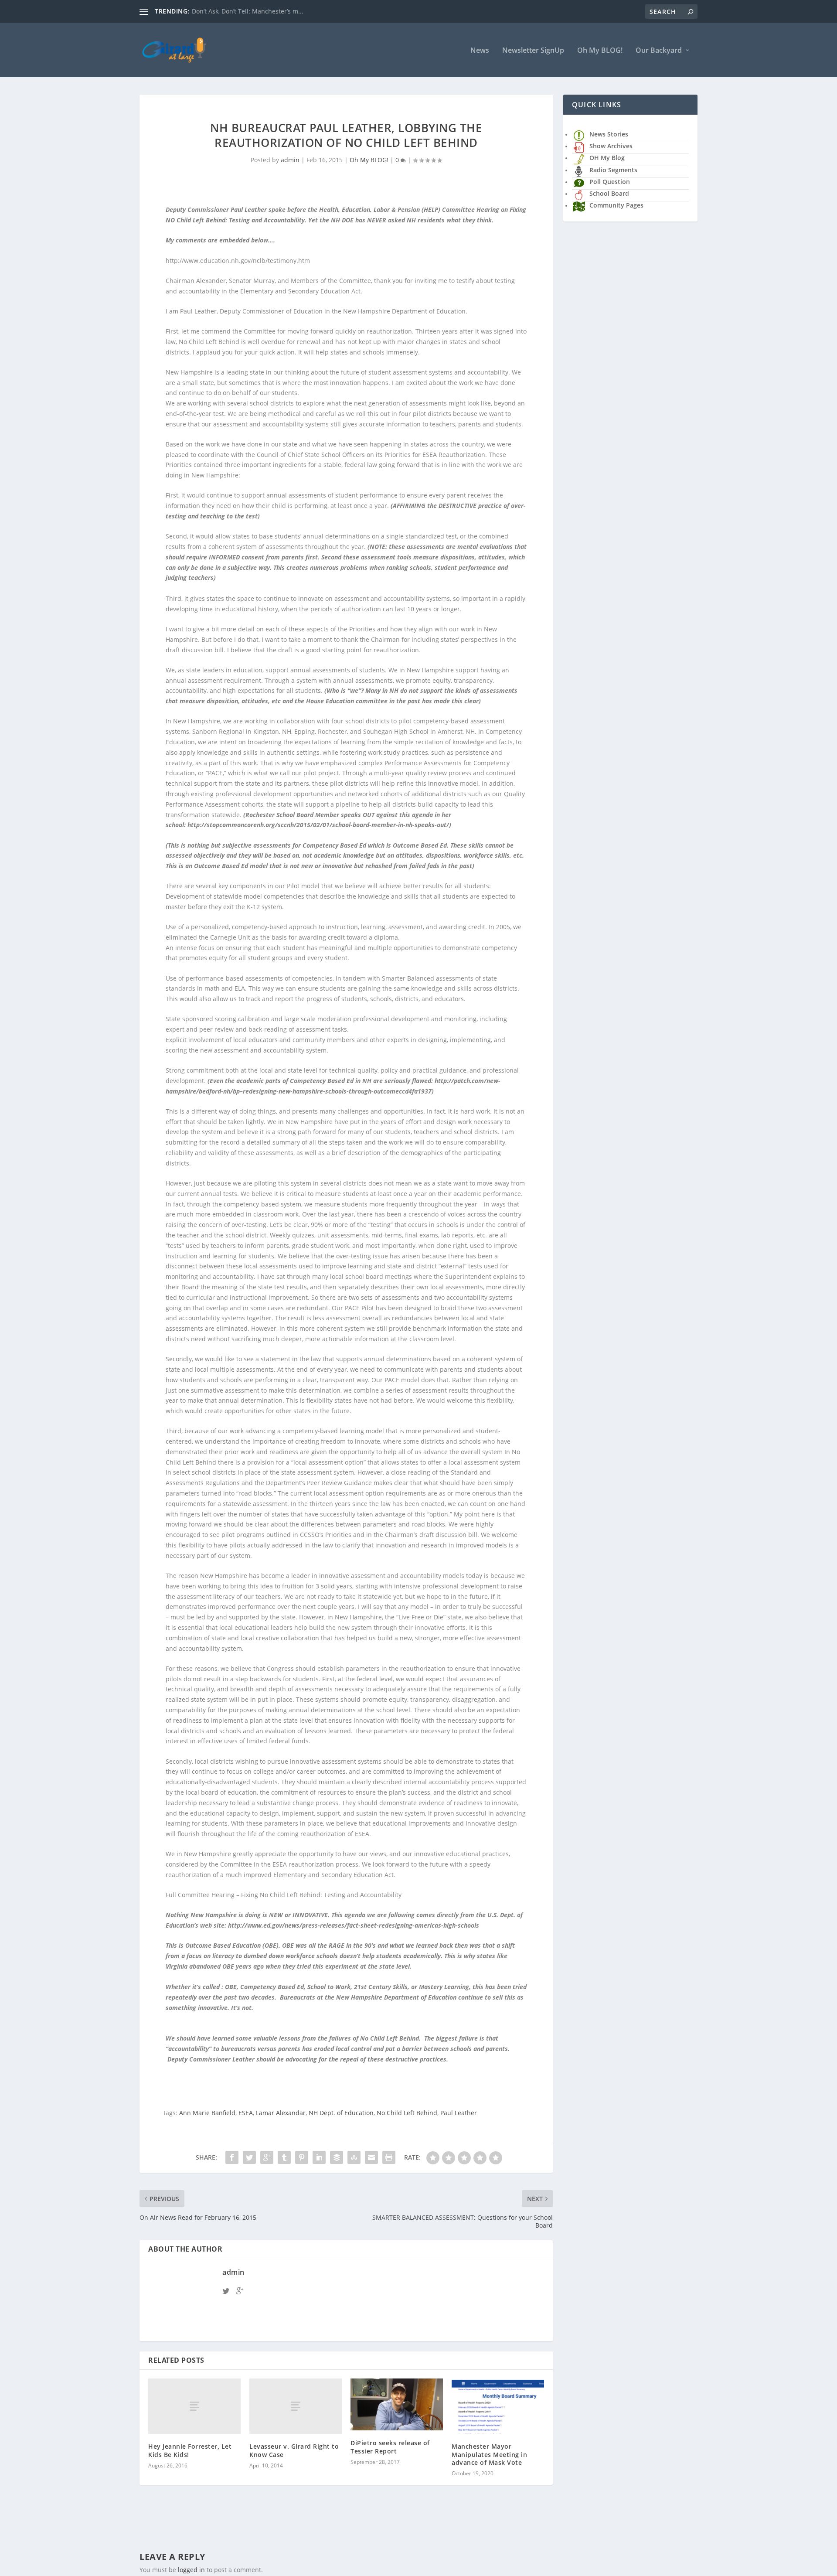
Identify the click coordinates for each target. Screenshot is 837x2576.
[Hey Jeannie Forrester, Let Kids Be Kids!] (194, 2406)
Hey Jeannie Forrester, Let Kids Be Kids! (190, 2450)
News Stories (609, 134)
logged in (191, 2570)
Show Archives (611, 146)
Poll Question (610, 182)
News (480, 51)
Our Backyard (659, 51)
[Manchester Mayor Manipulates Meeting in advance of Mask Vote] (498, 2406)
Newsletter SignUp (533, 51)
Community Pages (616, 205)
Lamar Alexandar (281, 2113)
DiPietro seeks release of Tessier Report (390, 2447)
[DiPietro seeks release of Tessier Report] (397, 2404)
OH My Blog (607, 158)
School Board (609, 193)
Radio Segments (613, 170)
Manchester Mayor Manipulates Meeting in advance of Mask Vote (489, 2454)
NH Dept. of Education (341, 2113)
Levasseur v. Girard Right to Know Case (294, 2450)
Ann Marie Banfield (207, 2113)
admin (290, 160)
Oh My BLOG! (600, 51)
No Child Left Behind (407, 2113)
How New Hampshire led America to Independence (267, 11)
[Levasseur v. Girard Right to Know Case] (296, 2406)
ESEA (246, 2113)
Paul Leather (459, 2113)
